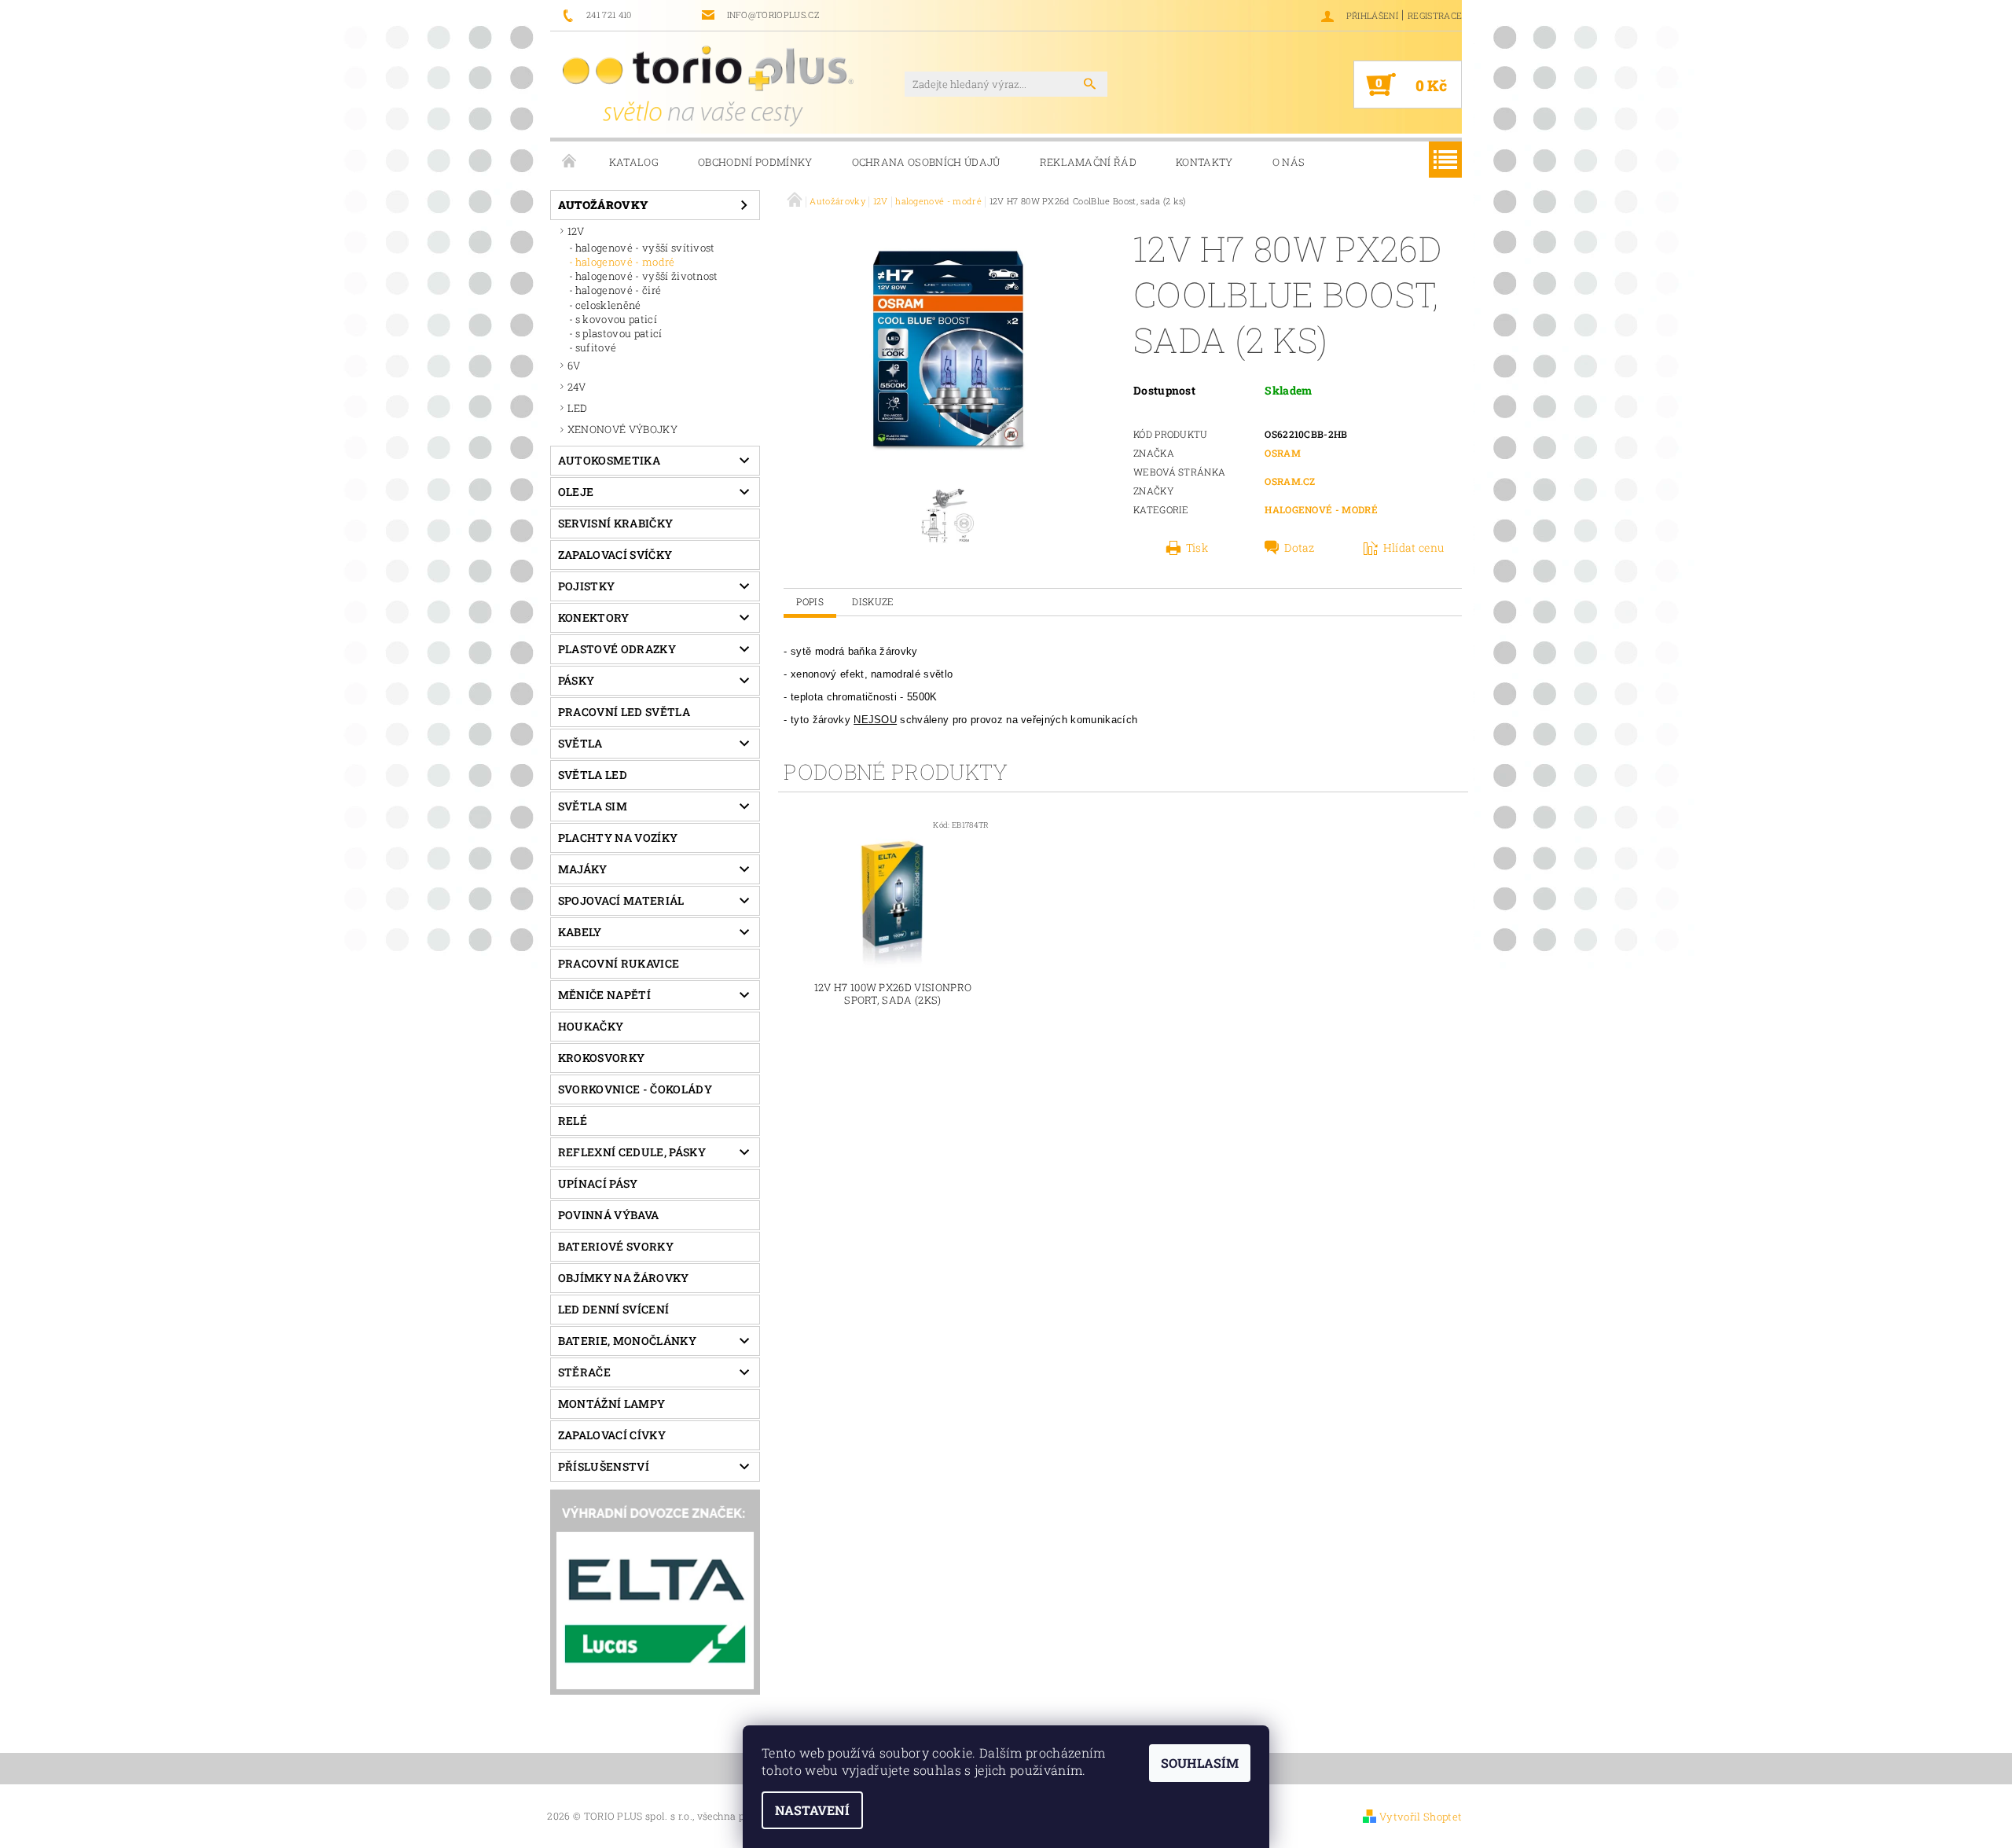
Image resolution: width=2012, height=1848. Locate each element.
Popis (810, 601)
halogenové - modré (625, 262)
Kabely (580, 932)
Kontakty (1204, 162)
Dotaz (1300, 548)
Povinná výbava (608, 1215)
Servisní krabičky (615, 523)
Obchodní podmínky (755, 162)
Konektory (594, 617)
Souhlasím (1200, 1763)
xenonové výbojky (622, 429)
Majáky (583, 869)
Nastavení (812, 1810)
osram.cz (1290, 481)
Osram (1283, 453)
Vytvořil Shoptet (1421, 1817)
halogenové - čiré (618, 290)
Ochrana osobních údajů (926, 162)
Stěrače (584, 1372)
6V (574, 366)
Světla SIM (593, 806)
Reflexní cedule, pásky (632, 1152)
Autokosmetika (609, 460)
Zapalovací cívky (612, 1435)
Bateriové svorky (616, 1246)
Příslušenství (604, 1466)
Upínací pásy (598, 1183)
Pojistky (587, 586)
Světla (580, 743)
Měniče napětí (604, 995)
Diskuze (873, 601)
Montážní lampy (611, 1403)
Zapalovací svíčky (615, 555)
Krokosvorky (602, 1058)
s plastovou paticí (619, 333)
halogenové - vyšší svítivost (645, 248)
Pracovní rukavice (619, 963)
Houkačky (591, 1026)
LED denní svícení (613, 1309)
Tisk (1197, 548)
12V (576, 231)
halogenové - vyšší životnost (647, 276)
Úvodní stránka (570, 162)
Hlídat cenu (1414, 548)
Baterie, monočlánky (627, 1341)
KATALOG (634, 162)
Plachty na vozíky (618, 838)
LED (578, 408)
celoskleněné (608, 305)
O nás (1289, 162)
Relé (573, 1121)
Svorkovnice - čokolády (635, 1089)
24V (577, 387)
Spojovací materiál (621, 900)
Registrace (1435, 15)
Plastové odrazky (617, 649)
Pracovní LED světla (624, 712)
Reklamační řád (1088, 162)
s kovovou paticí (616, 319)
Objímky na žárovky (624, 1278)
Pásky (576, 680)
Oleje (576, 492)
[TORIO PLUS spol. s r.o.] (708, 86)
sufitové (596, 347)
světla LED (593, 775)
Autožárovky (604, 205)
